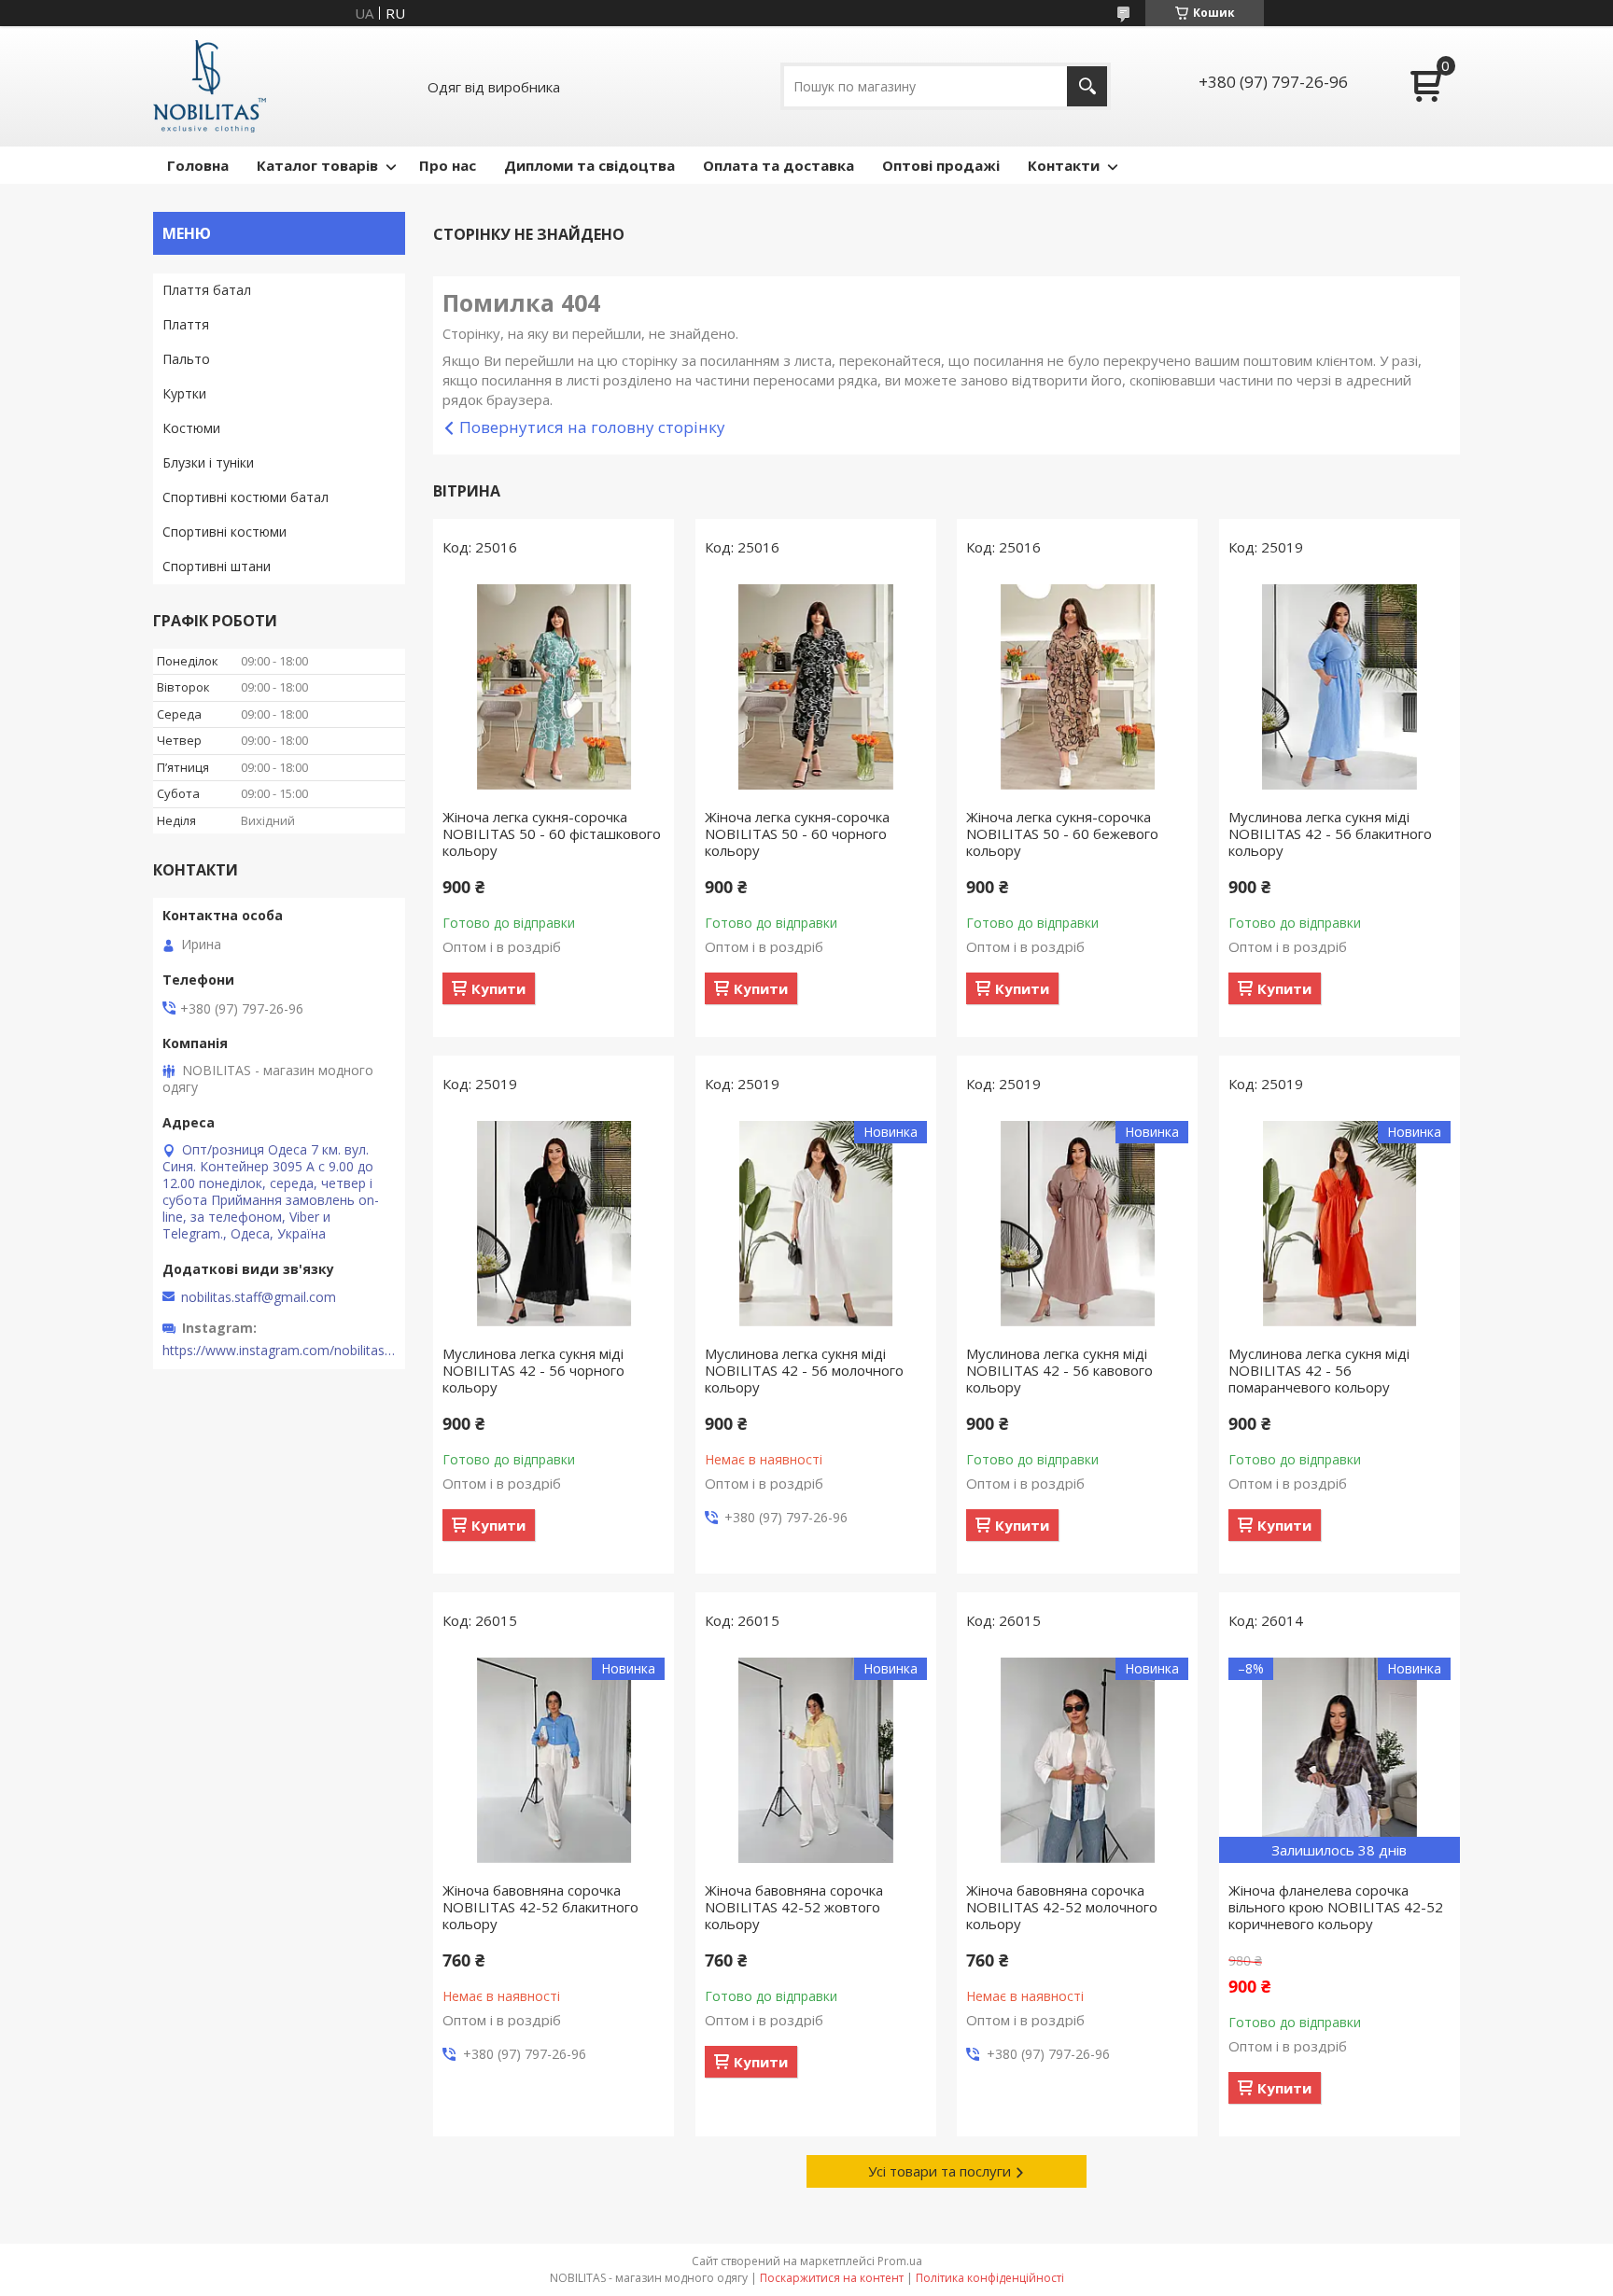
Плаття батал (207, 290)
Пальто (186, 359)
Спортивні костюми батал (245, 497)
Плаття (186, 324)
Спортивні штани (217, 566)
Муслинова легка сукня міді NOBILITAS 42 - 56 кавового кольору (1059, 1370)
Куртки (184, 393)
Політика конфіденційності (990, 2278)
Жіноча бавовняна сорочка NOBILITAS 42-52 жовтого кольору (794, 1907)
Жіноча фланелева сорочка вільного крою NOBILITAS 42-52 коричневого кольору (1336, 1907)
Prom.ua (900, 2261)
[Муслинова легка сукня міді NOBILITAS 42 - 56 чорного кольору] (554, 1224)
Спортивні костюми (224, 532)
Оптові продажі (941, 165)
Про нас (448, 165)
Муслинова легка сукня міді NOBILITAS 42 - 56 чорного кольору (533, 1370)
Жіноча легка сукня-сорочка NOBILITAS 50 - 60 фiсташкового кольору (552, 833)
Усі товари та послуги (940, 2171)
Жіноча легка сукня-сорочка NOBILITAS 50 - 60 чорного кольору (797, 833)
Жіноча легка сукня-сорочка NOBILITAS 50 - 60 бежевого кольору (1062, 833)
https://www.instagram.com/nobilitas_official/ (279, 1351)
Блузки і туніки (208, 462)
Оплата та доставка (778, 165)
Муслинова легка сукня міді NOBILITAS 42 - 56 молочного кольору (804, 1370)
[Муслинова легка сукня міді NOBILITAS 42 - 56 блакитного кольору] (1339, 687)
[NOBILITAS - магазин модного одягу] (210, 86)
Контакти (1064, 165)
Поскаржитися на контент (832, 2278)
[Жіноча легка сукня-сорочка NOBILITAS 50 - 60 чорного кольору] (816, 687)
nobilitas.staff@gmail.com (259, 1297)
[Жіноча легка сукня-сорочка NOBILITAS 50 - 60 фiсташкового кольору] (554, 687)
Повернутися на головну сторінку (592, 427)
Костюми (191, 428)
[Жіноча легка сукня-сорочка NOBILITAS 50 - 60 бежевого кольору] (1077, 687)
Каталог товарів (317, 165)
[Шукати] (1087, 86)
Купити (498, 988)
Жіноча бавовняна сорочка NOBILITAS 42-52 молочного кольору (1062, 1907)
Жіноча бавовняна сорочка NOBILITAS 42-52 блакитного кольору (540, 1907)
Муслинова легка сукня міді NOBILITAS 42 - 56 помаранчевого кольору (1319, 1370)
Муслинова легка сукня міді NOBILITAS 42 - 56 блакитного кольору (1330, 833)
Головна (198, 165)
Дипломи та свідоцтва (589, 165)
